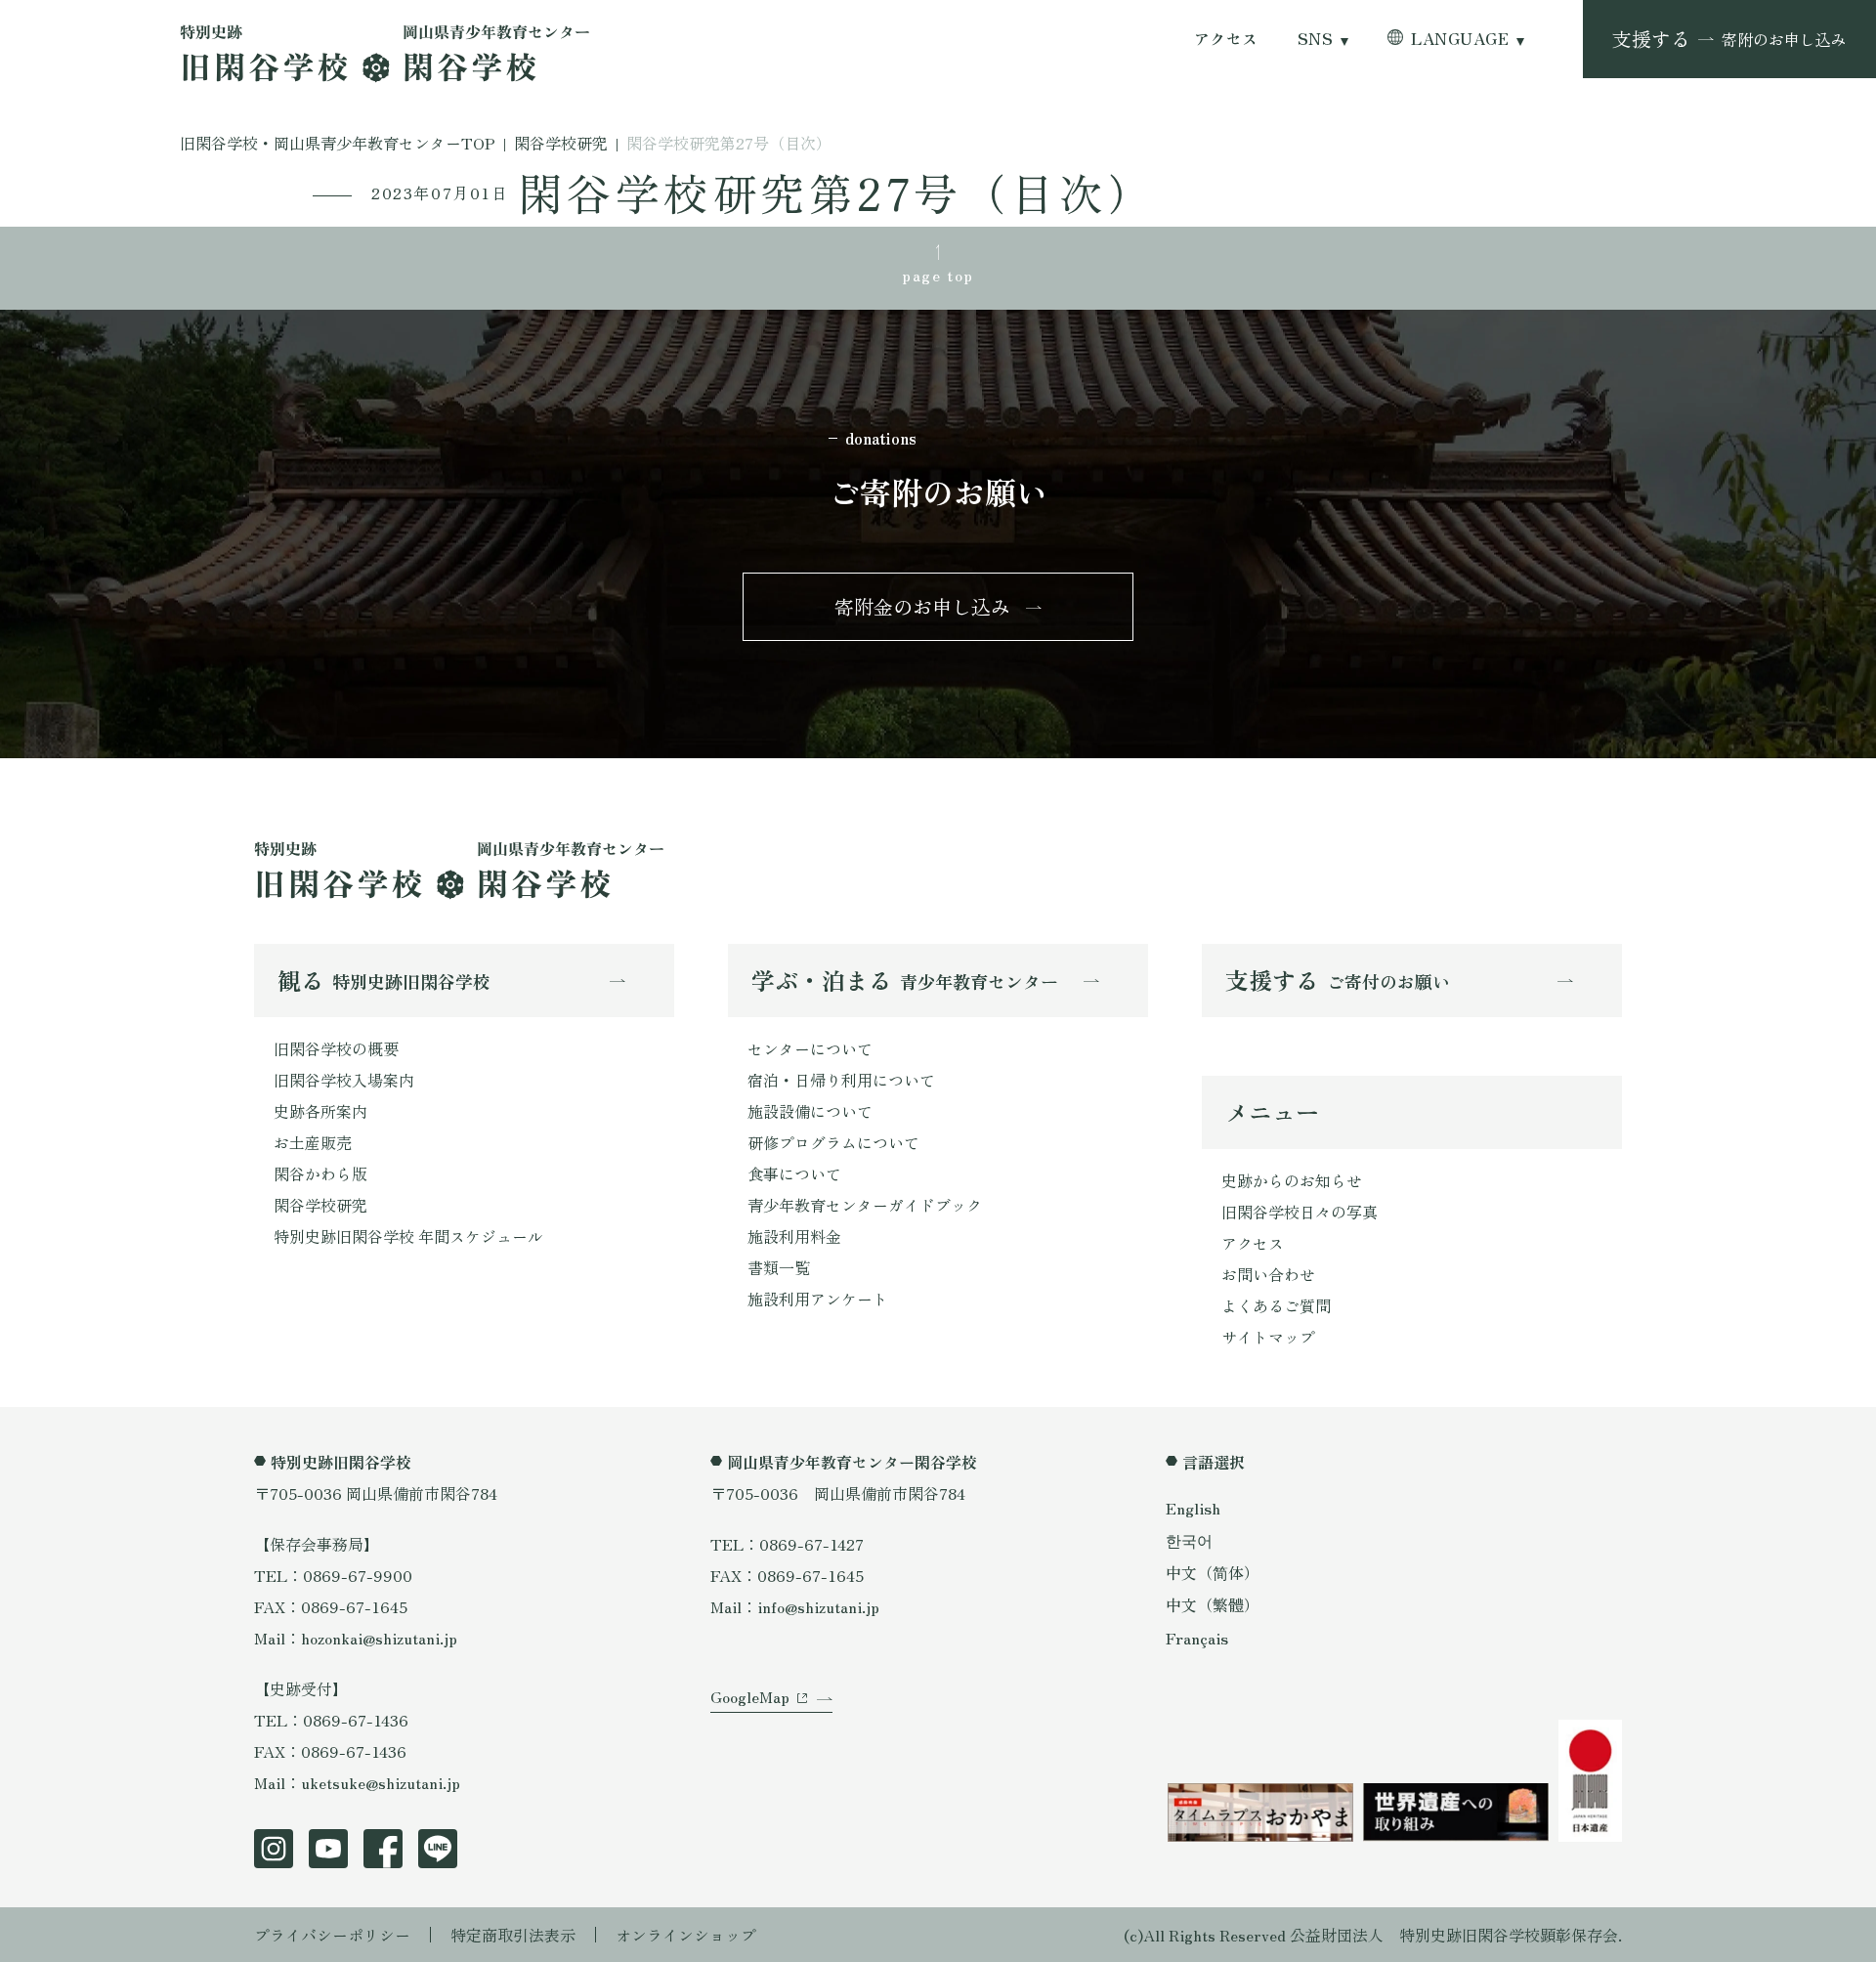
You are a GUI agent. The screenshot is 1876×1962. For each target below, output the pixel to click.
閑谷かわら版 (320, 1173)
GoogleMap (750, 1696)
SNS (1315, 39)
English (1193, 1508)
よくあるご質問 (1276, 1305)
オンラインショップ (686, 1935)
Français (1197, 1638)
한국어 (1189, 1540)
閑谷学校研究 (320, 1205)
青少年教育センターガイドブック (865, 1205)
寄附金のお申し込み (922, 606)
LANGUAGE (1460, 39)
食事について (794, 1173)
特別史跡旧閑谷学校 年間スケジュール (408, 1236)
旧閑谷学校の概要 (336, 1048)
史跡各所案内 (320, 1111)
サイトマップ (1268, 1337)
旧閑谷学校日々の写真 (1300, 1212)
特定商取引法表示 (513, 1935)
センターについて (810, 1048)
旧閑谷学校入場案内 (344, 1080)
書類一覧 (779, 1267)
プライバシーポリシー (332, 1935)
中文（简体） (1213, 1572)
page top (938, 275)
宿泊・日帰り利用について (841, 1080)
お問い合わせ (1268, 1274)
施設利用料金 (794, 1236)
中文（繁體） (1213, 1604)
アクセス (1226, 39)
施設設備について (810, 1111)
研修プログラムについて (833, 1142)
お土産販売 (313, 1142)
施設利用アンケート (818, 1299)
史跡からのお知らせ (1292, 1180)
